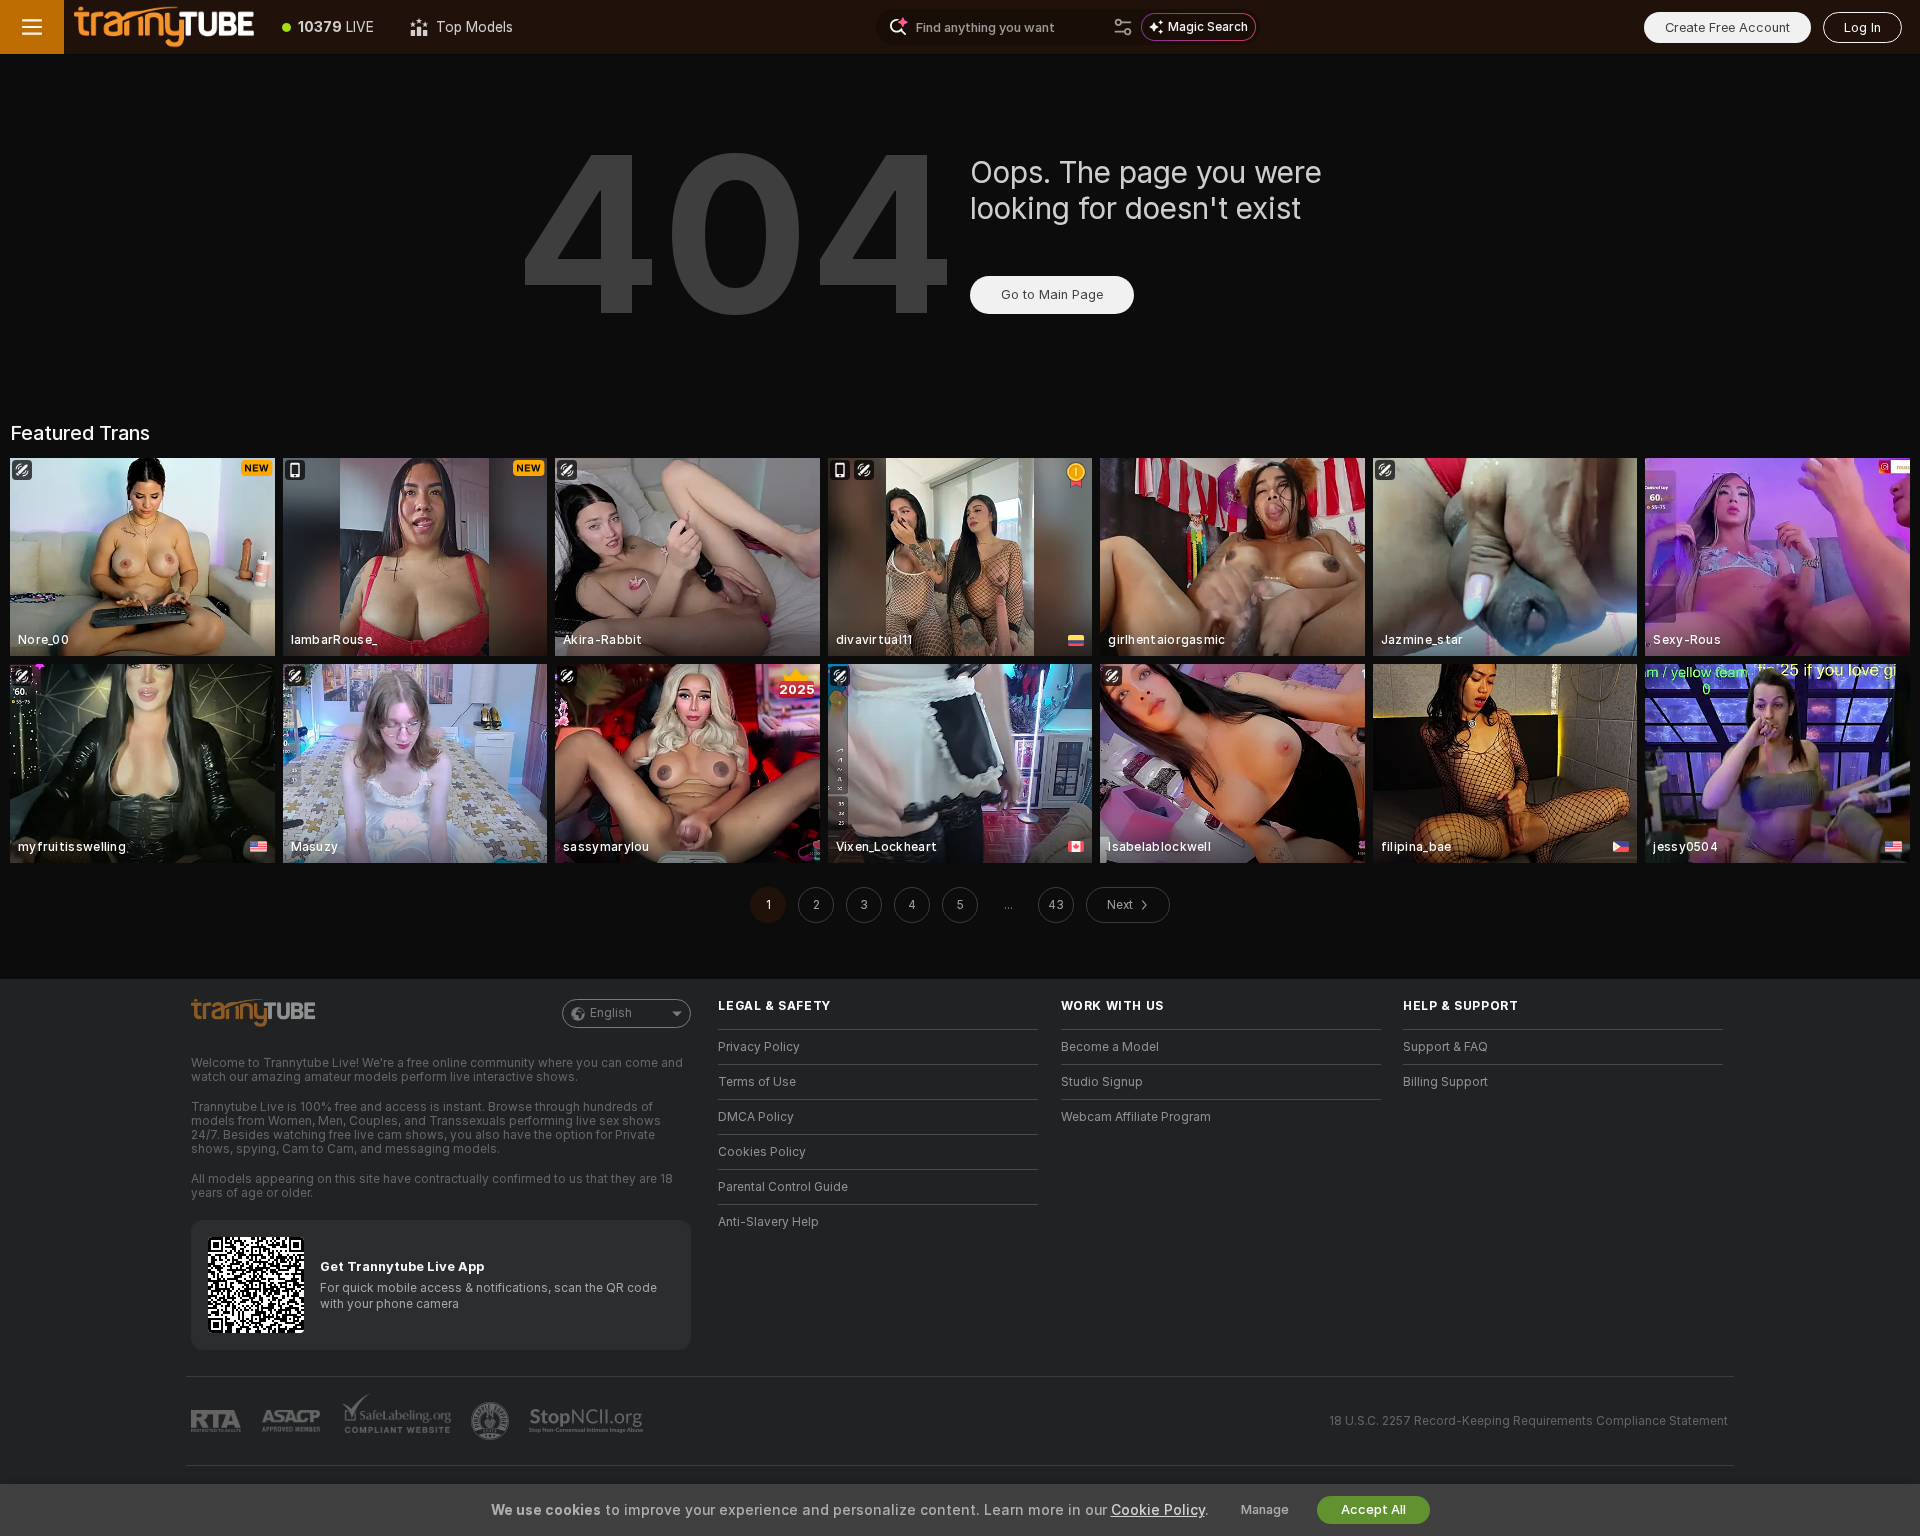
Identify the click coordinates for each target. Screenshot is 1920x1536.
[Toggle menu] (32, 27)
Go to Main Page (1052, 294)
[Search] (1123, 27)
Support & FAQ (1445, 1047)
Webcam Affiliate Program (1136, 1117)
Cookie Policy (1158, 1510)
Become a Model (1110, 1047)
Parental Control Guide (783, 1187)
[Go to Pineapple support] (492, 1421)
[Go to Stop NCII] (588, 1421)
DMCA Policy (756, 1117)
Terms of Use (757, 1082)
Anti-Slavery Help (768, 1222)
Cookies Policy (762, 1152)
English (611, 1013)
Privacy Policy (759, 1047)
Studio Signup (1102, 1082)
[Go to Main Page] (164, 27)
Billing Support (1445, 1082)
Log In (1862, 27)
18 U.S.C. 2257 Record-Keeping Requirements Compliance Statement (1528, 1421)
